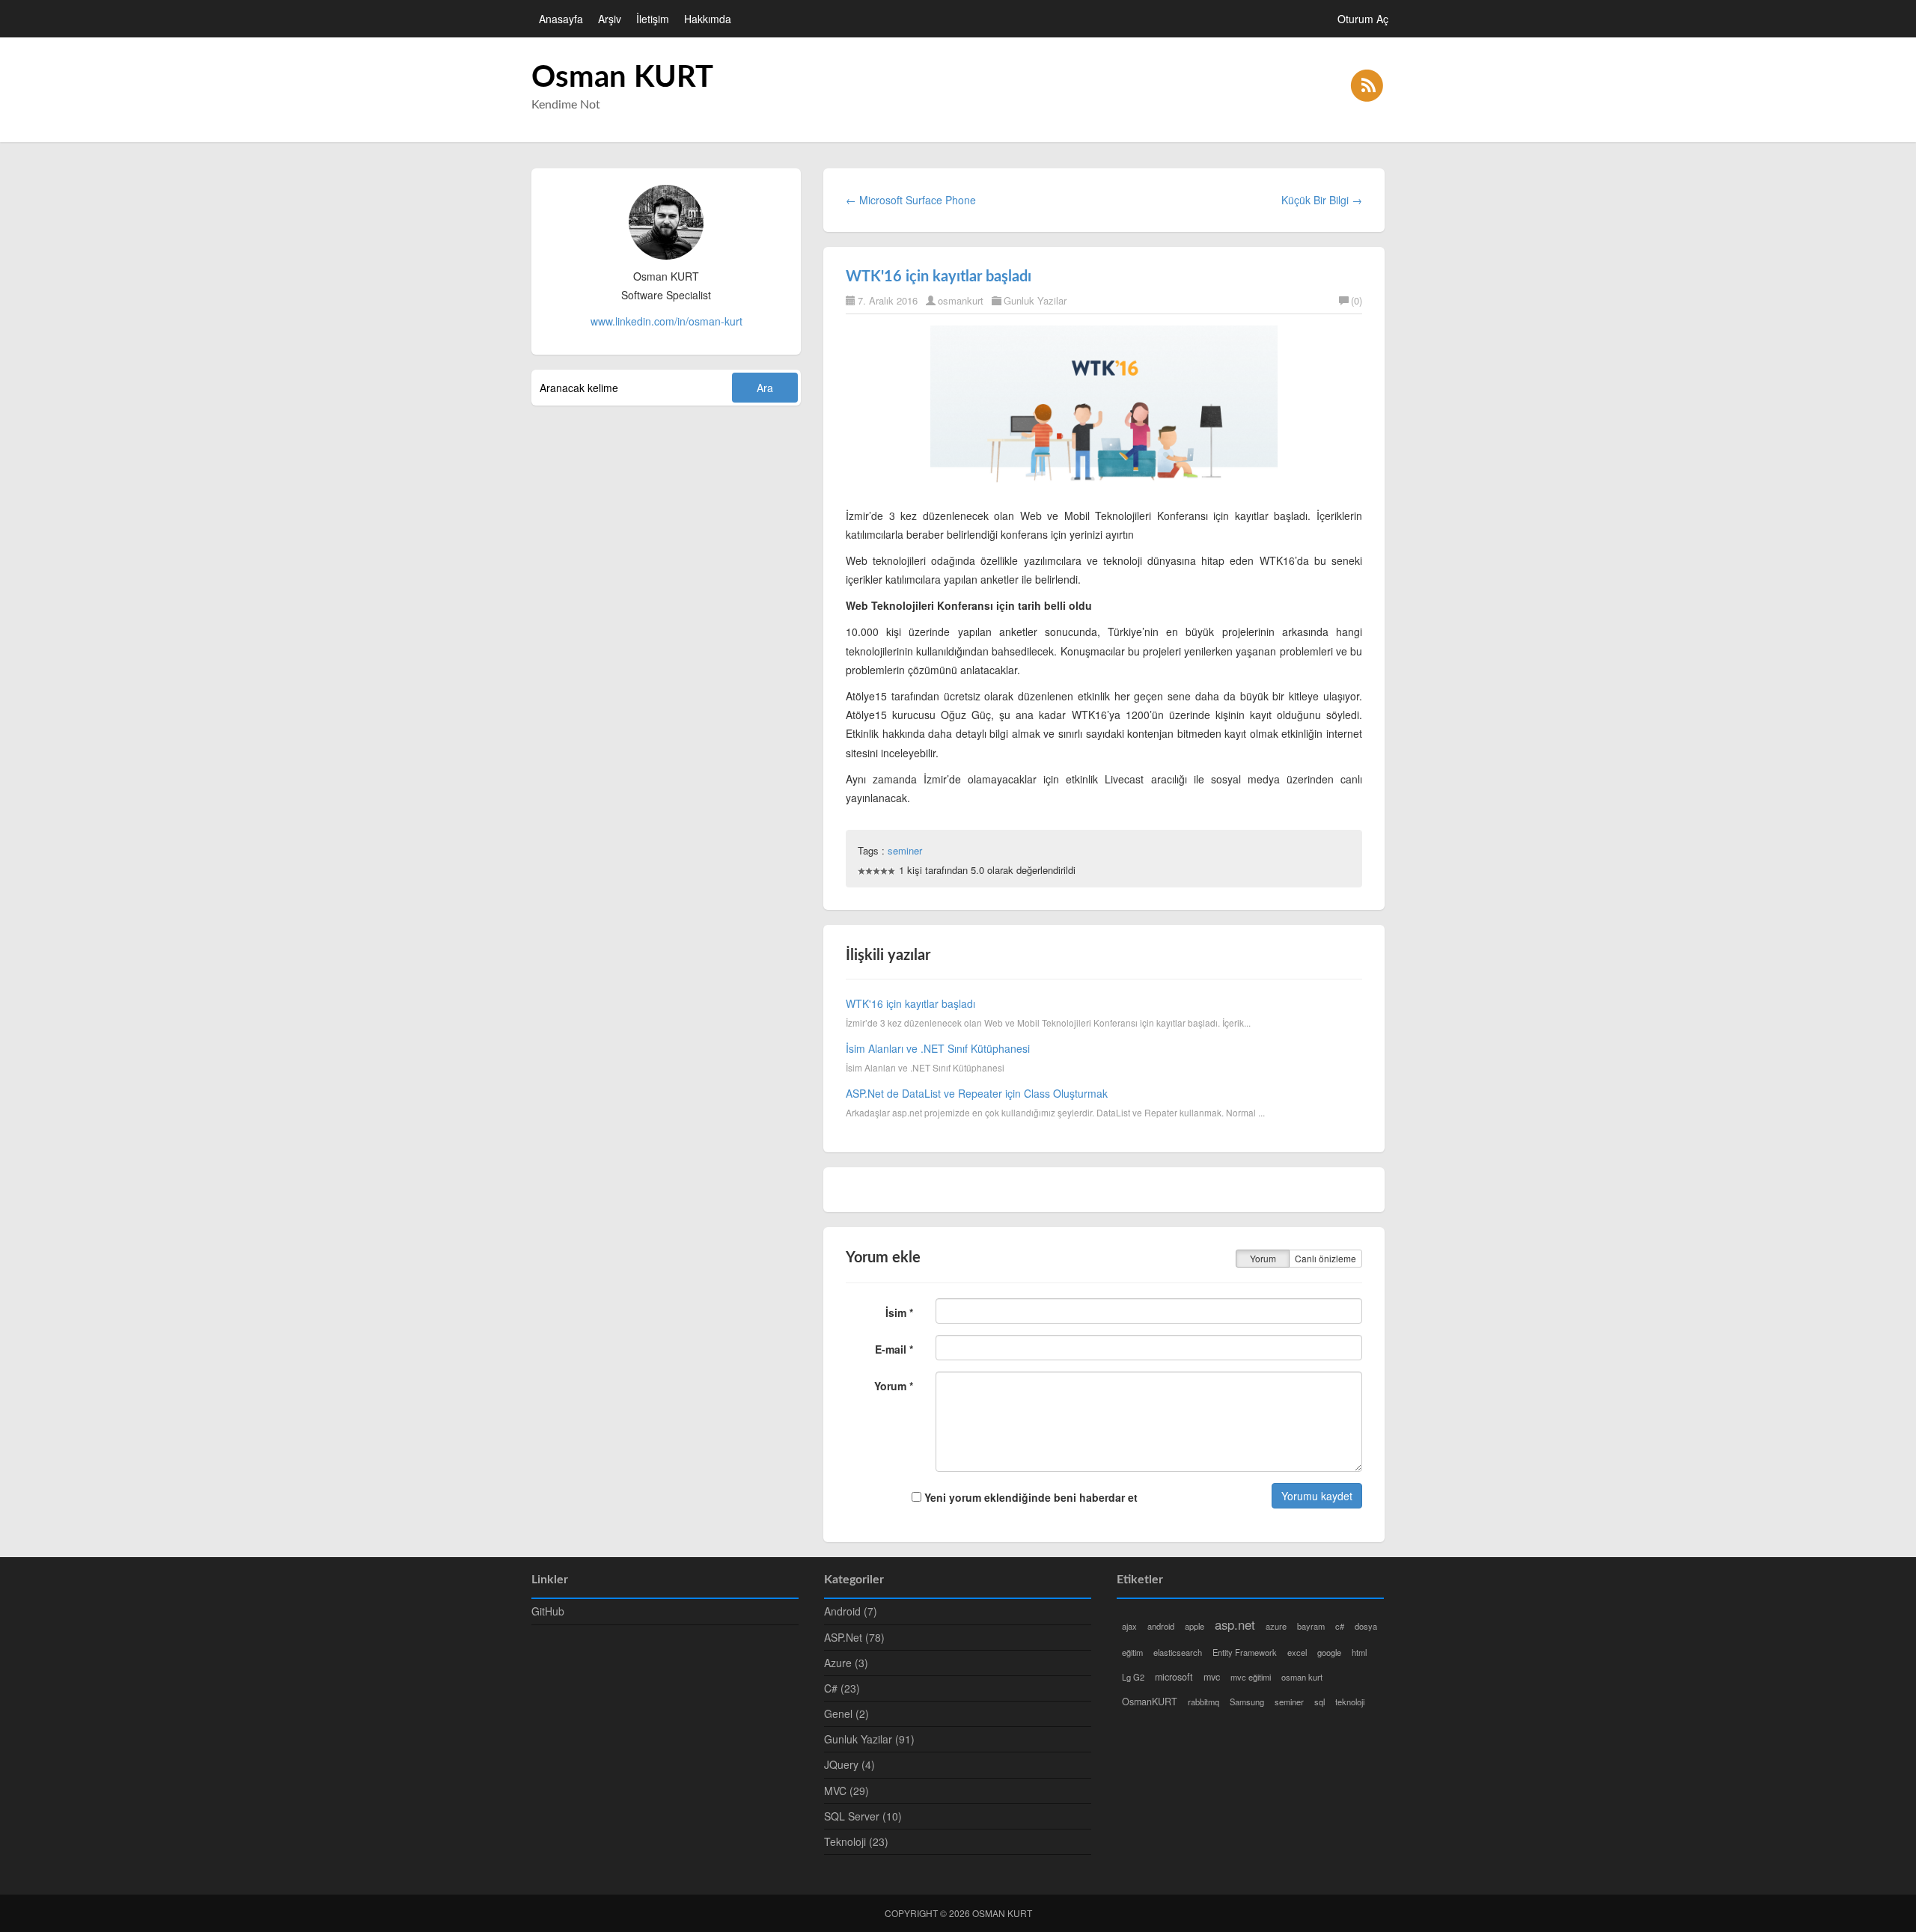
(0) (1357, 300)
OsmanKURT (1150, 1702)
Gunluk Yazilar (1035, 300)
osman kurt (1302, 1677)
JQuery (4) (849, 1764)
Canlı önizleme (1325, 1258)
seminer (905, 850)
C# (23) (842, 1688)
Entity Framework (1245, 1652)
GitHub (548, 1611)
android (1161, 1626)
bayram (1311, 1626)
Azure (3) (846, 1663)
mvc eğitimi (1251, 1677)
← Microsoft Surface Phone (911, 200)
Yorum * (894, 1386)
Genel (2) (846, 1714)
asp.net (1235, 1624)
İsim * (899, 1312)
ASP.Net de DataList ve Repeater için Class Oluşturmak (977, 1093)
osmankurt (961, 300)
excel (1297, 1652)
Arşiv (610, 19)
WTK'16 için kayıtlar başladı (939, 277)
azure (1276, 1626)
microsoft (1174, 1677)
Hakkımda (708, 19)
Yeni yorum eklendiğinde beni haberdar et (1029, 1497)
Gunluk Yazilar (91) (869, 1739)
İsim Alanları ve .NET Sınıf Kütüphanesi (938, 1048)
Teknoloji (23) (856, 1841)
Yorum (1263, 1258)
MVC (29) (846, 1791)
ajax (1129, 1626)
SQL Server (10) (863, 1816)
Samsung (1247, 1702)
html (1359, 1652)
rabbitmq (1203, 1702)
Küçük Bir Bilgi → (1322, 200)
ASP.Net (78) (854, 1637)
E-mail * (894, 1349)
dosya (1366, 1626)
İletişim (653, 19)
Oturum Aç (1363, 19)
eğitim (1132, 1652)
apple (1195, 1626)
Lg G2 (1133, 1677)
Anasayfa (561, 19)
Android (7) (851, 1611)
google (1329, 1652)
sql (1319, 1702)
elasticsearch (1178, 1652)
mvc (1212, 1677)
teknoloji (1350, 1702)
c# (1340, 1626)
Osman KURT (622, 78)
